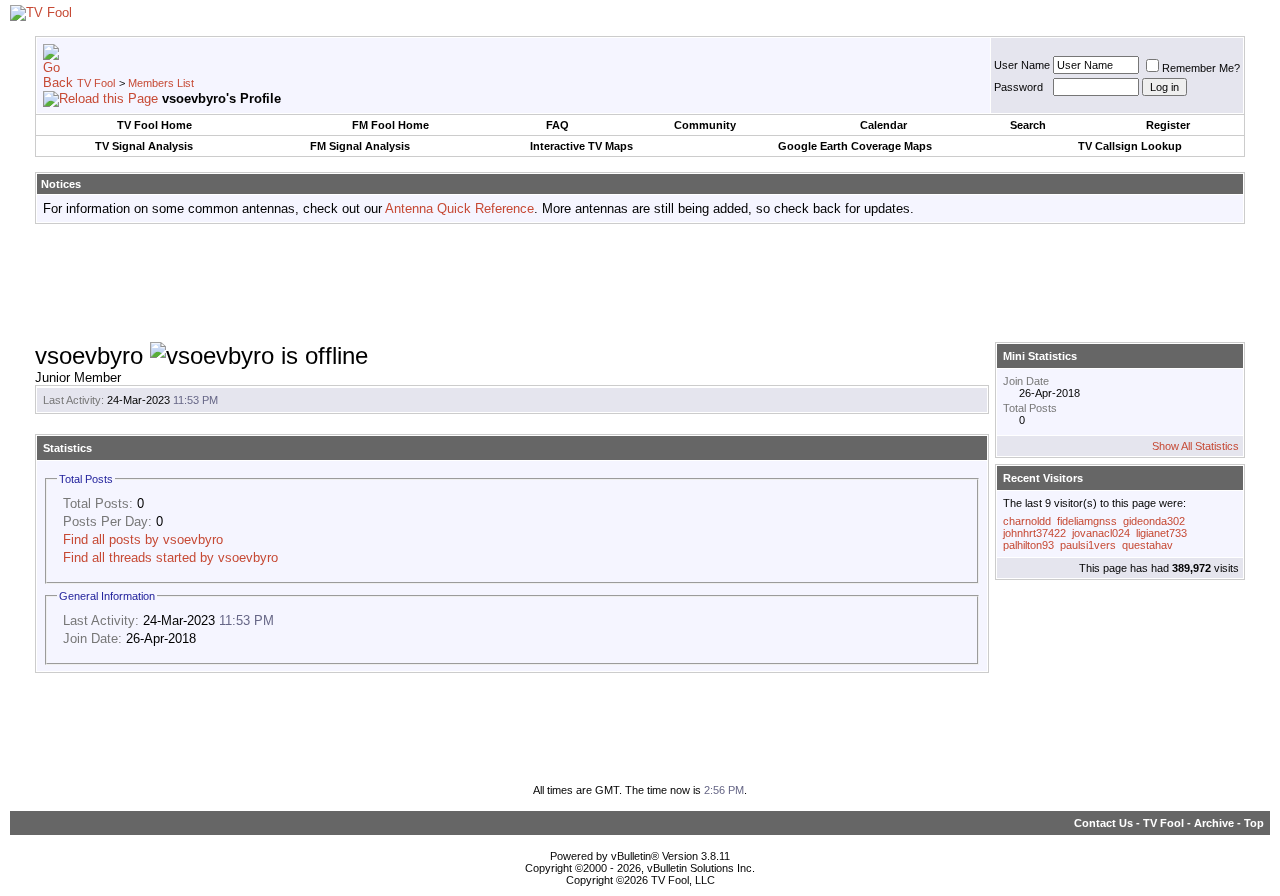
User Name (1022, 65)
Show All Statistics (1195, 446)
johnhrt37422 (1034, 533)
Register (1168, 125)
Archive (1214, 823)
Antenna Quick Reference (459, 208)
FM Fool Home (390, 125)
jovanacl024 (1101, 533)
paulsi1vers (1088, 545)
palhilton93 (1028, 545)
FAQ (557, 125)
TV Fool (96, 83)
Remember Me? (1201, 68)
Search (1028, 125)
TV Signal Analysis (144, 146)
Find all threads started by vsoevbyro (170, 557)
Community (705, 125)
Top (1254, 823)
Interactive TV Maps (581, 146)
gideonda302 (1154, 521)
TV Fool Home (154, 125)
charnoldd (1027, 521)
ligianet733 (1161, 533)
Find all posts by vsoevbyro (143, 539)
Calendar (883, 125)
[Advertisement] (640, 284)
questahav (1147, 545)
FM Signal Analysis (360, 146)
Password (1018, 87)
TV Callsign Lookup (1130, 146)
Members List (161, 83)
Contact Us (1103, 823)
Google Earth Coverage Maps (855, 146)
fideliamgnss (1087, 521)
